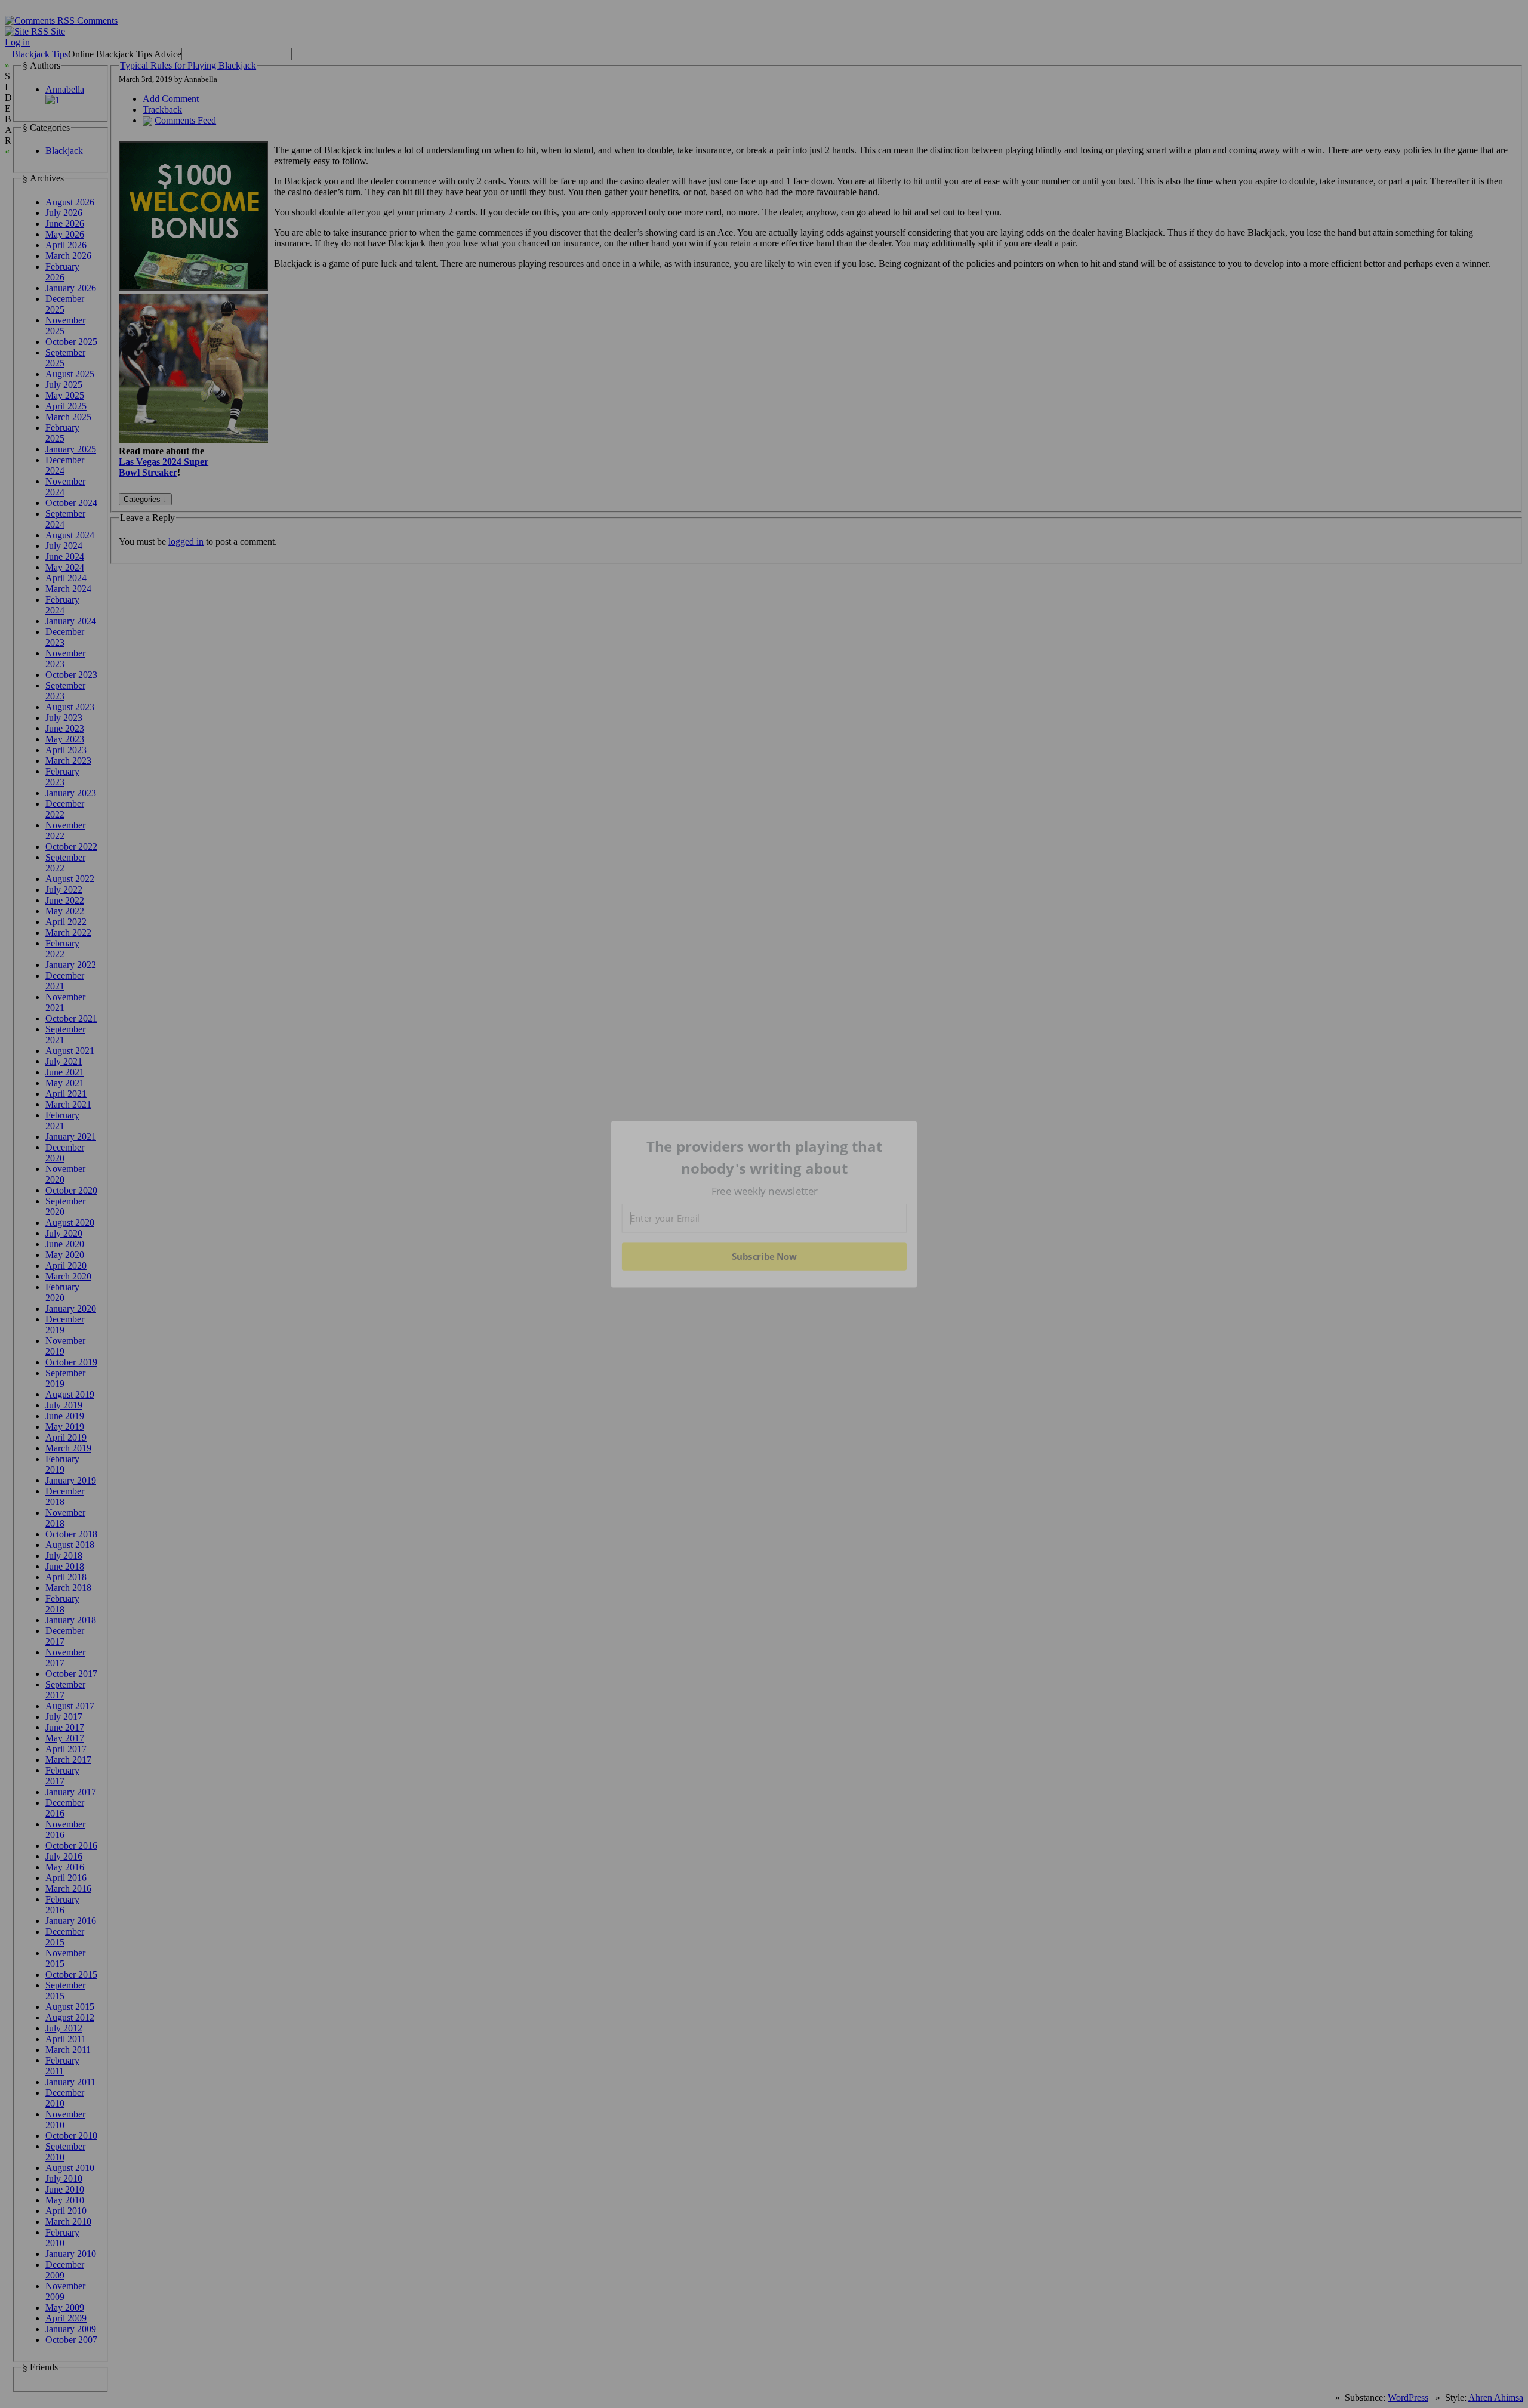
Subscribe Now (764, 1256)
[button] (765, 1157)
